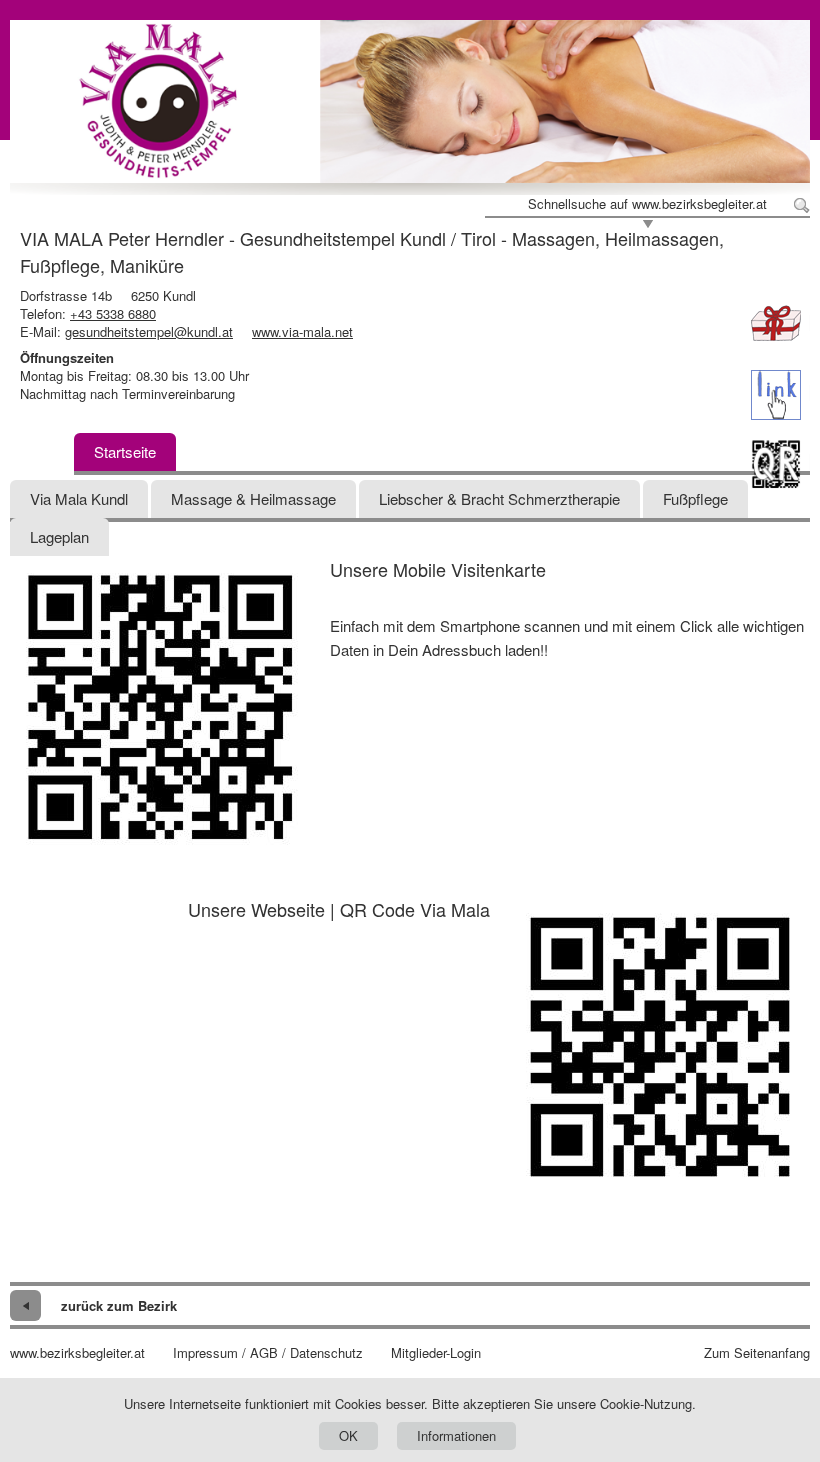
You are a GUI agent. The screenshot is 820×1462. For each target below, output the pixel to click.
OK (348, 1435)
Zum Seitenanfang (757, 1353)
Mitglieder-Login (436, 1353)
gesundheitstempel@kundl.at (149, 331)
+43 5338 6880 (113, 313)
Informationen (456, 1435)
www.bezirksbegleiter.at (77, 1353)
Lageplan (59, 536)
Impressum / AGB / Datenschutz (268, 1353)
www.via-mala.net (302, 331)
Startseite (125, 451)
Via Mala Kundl (79, 498)
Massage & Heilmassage (253, 498)
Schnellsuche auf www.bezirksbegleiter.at (647, 204)
